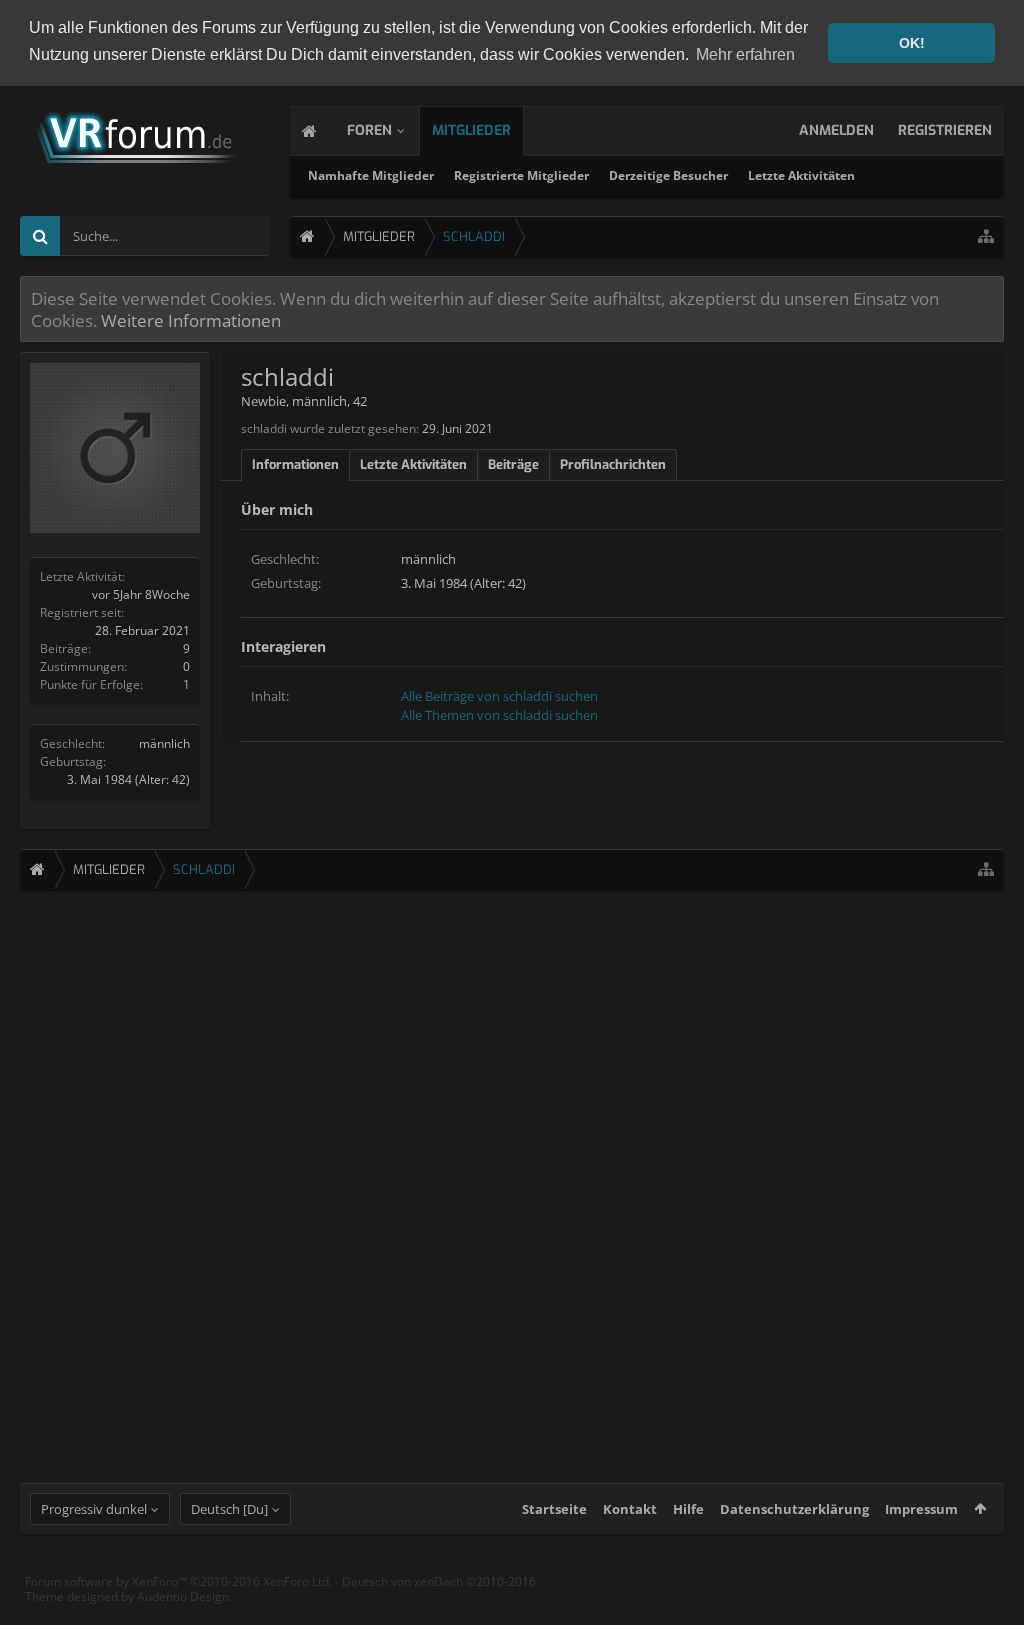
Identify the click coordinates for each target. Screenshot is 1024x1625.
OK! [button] (912, 43)
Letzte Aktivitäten (801, 175)
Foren (369, 130)
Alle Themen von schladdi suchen (499, 715)
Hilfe (688, 1509)
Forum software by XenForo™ (178, 1581)
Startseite (554, 1509)
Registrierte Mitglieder (521, 175)
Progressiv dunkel (94, 1509)
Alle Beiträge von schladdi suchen (499, 696)
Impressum (921, 1509)
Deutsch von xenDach (439, 1581)
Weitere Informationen (191, 320)
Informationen (295, 464)
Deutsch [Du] (229, 1509)
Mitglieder (471, 130)
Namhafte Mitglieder (371, 175)
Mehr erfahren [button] (745, 54)
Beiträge (513, 464)
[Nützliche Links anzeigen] (986, 236)
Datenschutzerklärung (794, 1509)
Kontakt (630, 1509)
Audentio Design (183, 1596)
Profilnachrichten (613, 464)
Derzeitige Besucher (668, 175)
